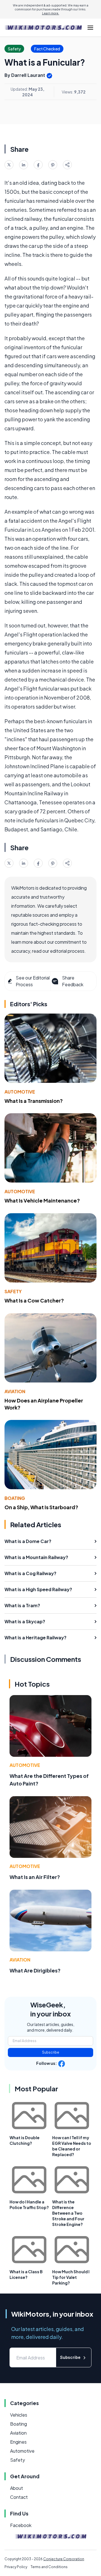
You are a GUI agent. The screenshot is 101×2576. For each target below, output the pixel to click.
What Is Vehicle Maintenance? (42, 1200)
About (17, 2488)
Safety (13, 1291)
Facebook (21, 2525)
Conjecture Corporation (64, 2559)
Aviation (15, 1391)
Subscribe (51, 2052)
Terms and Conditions (49, 2567)
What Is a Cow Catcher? (34, 1300)
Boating (15, 1498)
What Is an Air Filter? (35, 1877)
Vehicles (19, 2415)
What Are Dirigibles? (35, 1970)
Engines (18, 2442)
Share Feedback (73, 981)
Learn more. (51, 13)
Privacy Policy (16, 2567)
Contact (19, 2497)
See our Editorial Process (33, 981)
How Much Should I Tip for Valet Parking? (71, 2277)
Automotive (20, 1092)
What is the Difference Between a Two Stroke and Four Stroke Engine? (68, 2213)
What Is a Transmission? (34, 1101)
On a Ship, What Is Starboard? (41, 1507)
